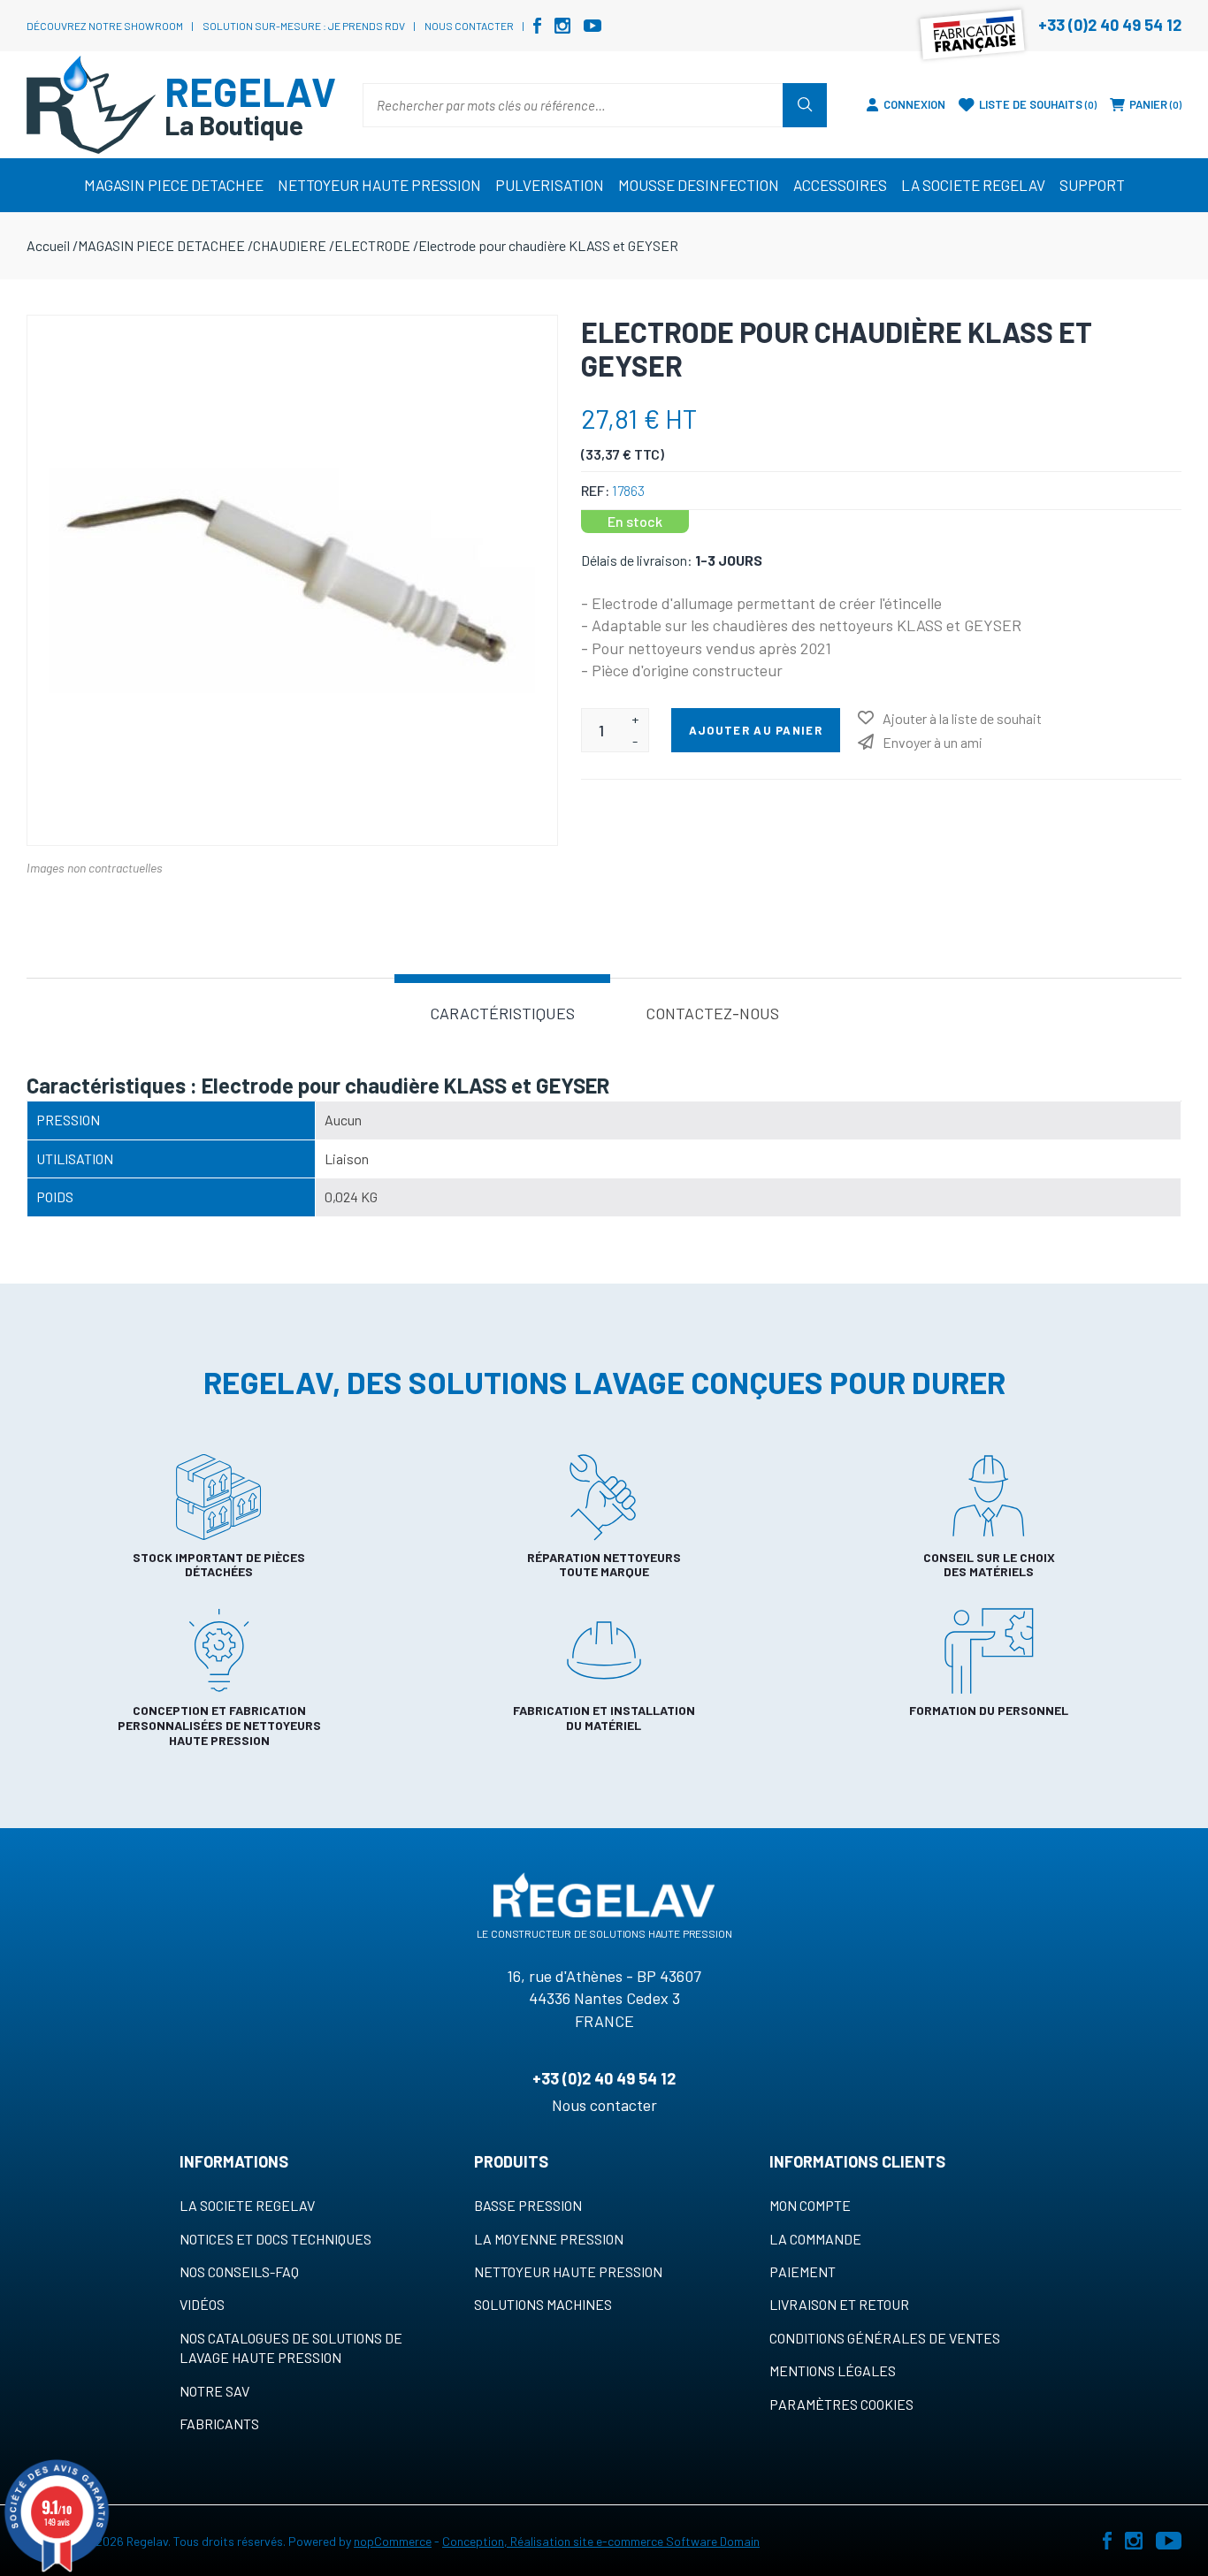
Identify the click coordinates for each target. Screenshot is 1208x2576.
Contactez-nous (712, 1013)
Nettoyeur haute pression (568, 2271)
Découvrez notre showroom (105, 26)
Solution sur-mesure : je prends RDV (304, 26)
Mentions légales (833, 2370)
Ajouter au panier (756, 730)
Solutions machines (543, 2304)
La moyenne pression (549, 2239)
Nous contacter (469, 26)
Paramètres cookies (841, 2404)
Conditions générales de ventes (885, 2338)
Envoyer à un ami (933, 742)
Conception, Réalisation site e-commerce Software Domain (601, 2541)
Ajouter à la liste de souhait (962, 718)
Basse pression (528, 2205)
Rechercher (805, 105)
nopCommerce (393, 2541)
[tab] (502, 1012)
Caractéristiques (502, 1013)
